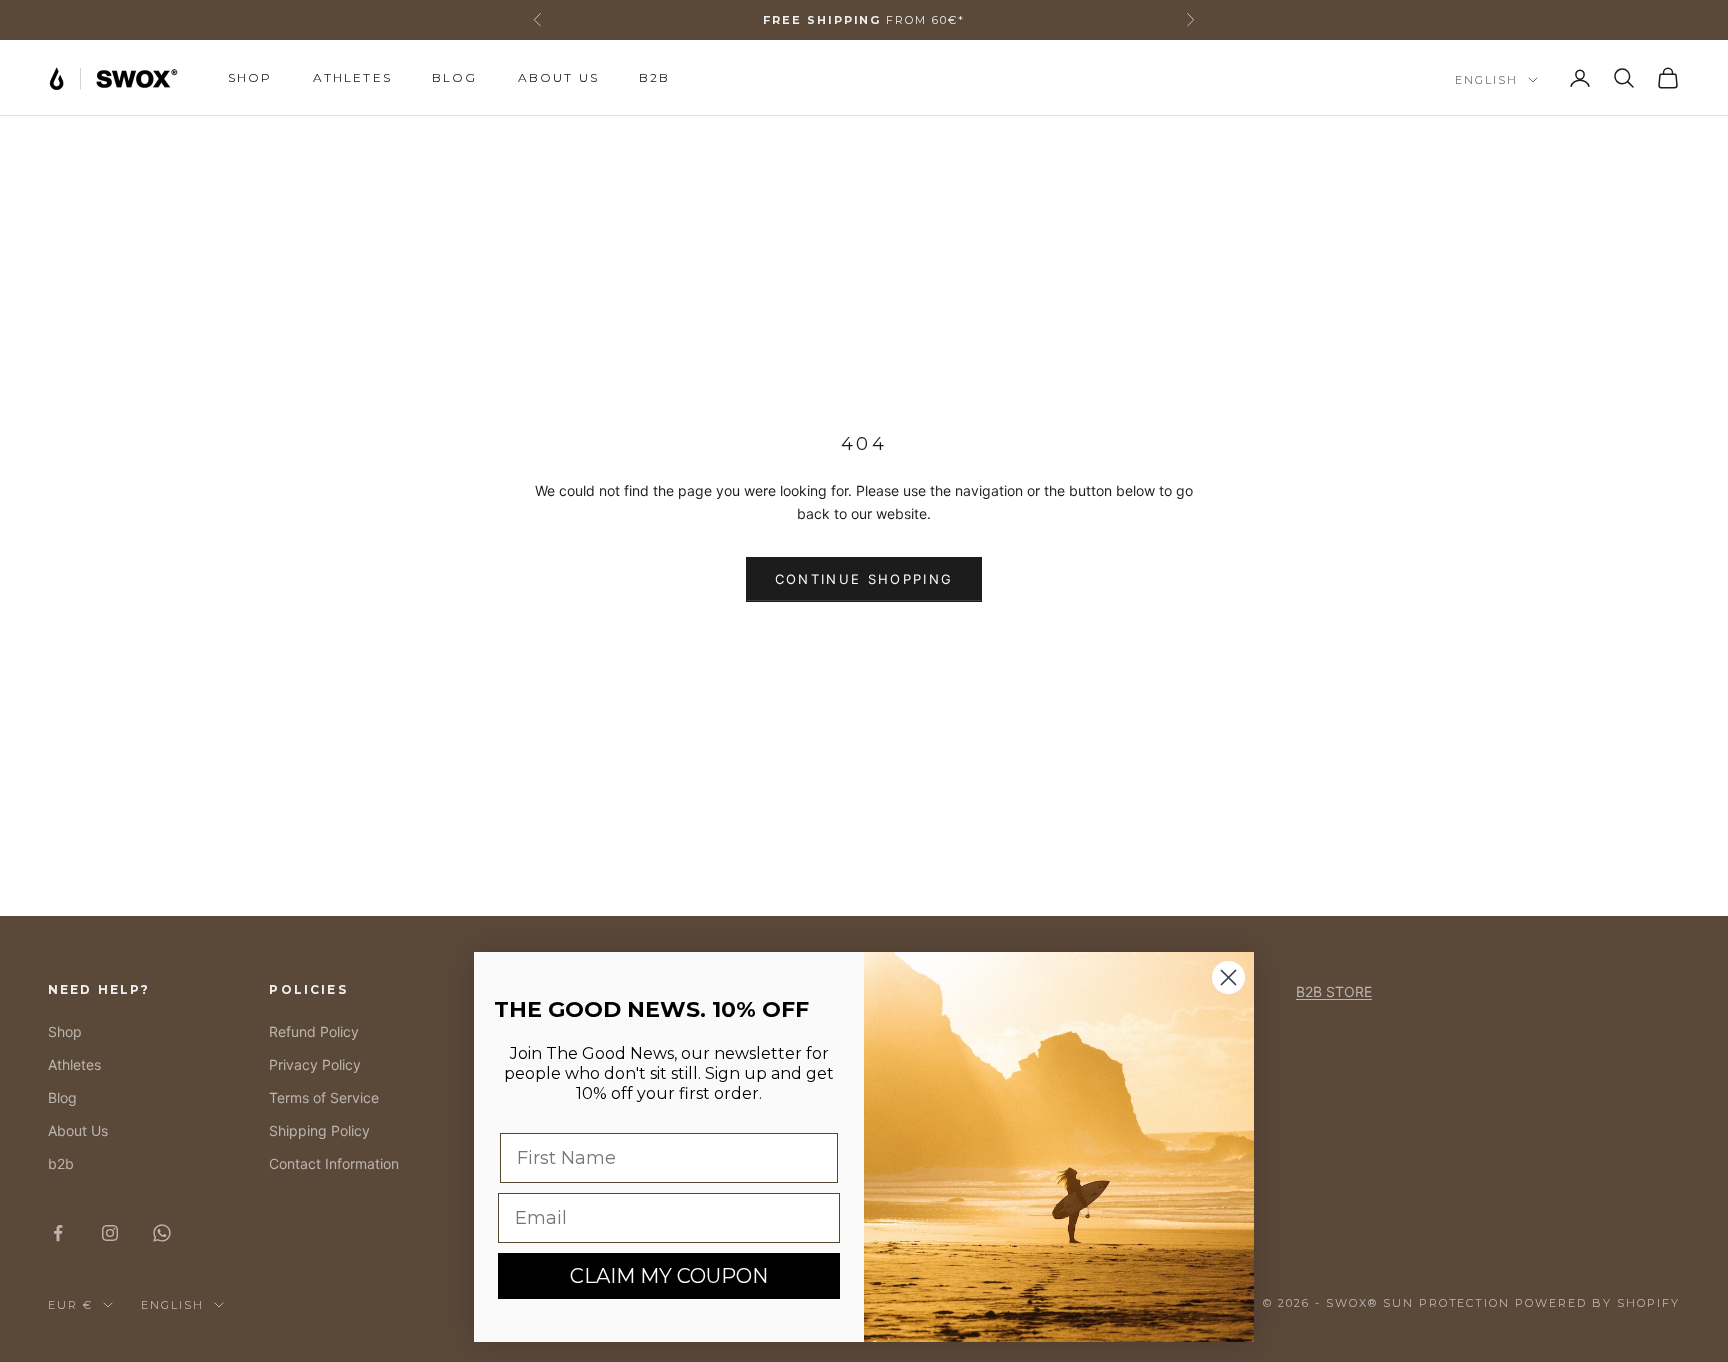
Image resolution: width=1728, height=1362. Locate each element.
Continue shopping (864, 579)
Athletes (352, 77)
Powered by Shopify (1597, 1303)
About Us (558, 77)
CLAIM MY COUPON (669, 1276)
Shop (250, 77)
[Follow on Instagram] (110, 1233)
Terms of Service (324, 1097)
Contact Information (334, 1163)
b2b (654, 77)
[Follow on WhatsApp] (162, 1233)
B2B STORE (1334, 991)
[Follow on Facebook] (58, 1233)
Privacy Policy (315, 1064)
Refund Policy (314, 1031)
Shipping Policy (319, 1130)
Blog (455, 77)
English (1486, 80)
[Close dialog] (1228, 977)
